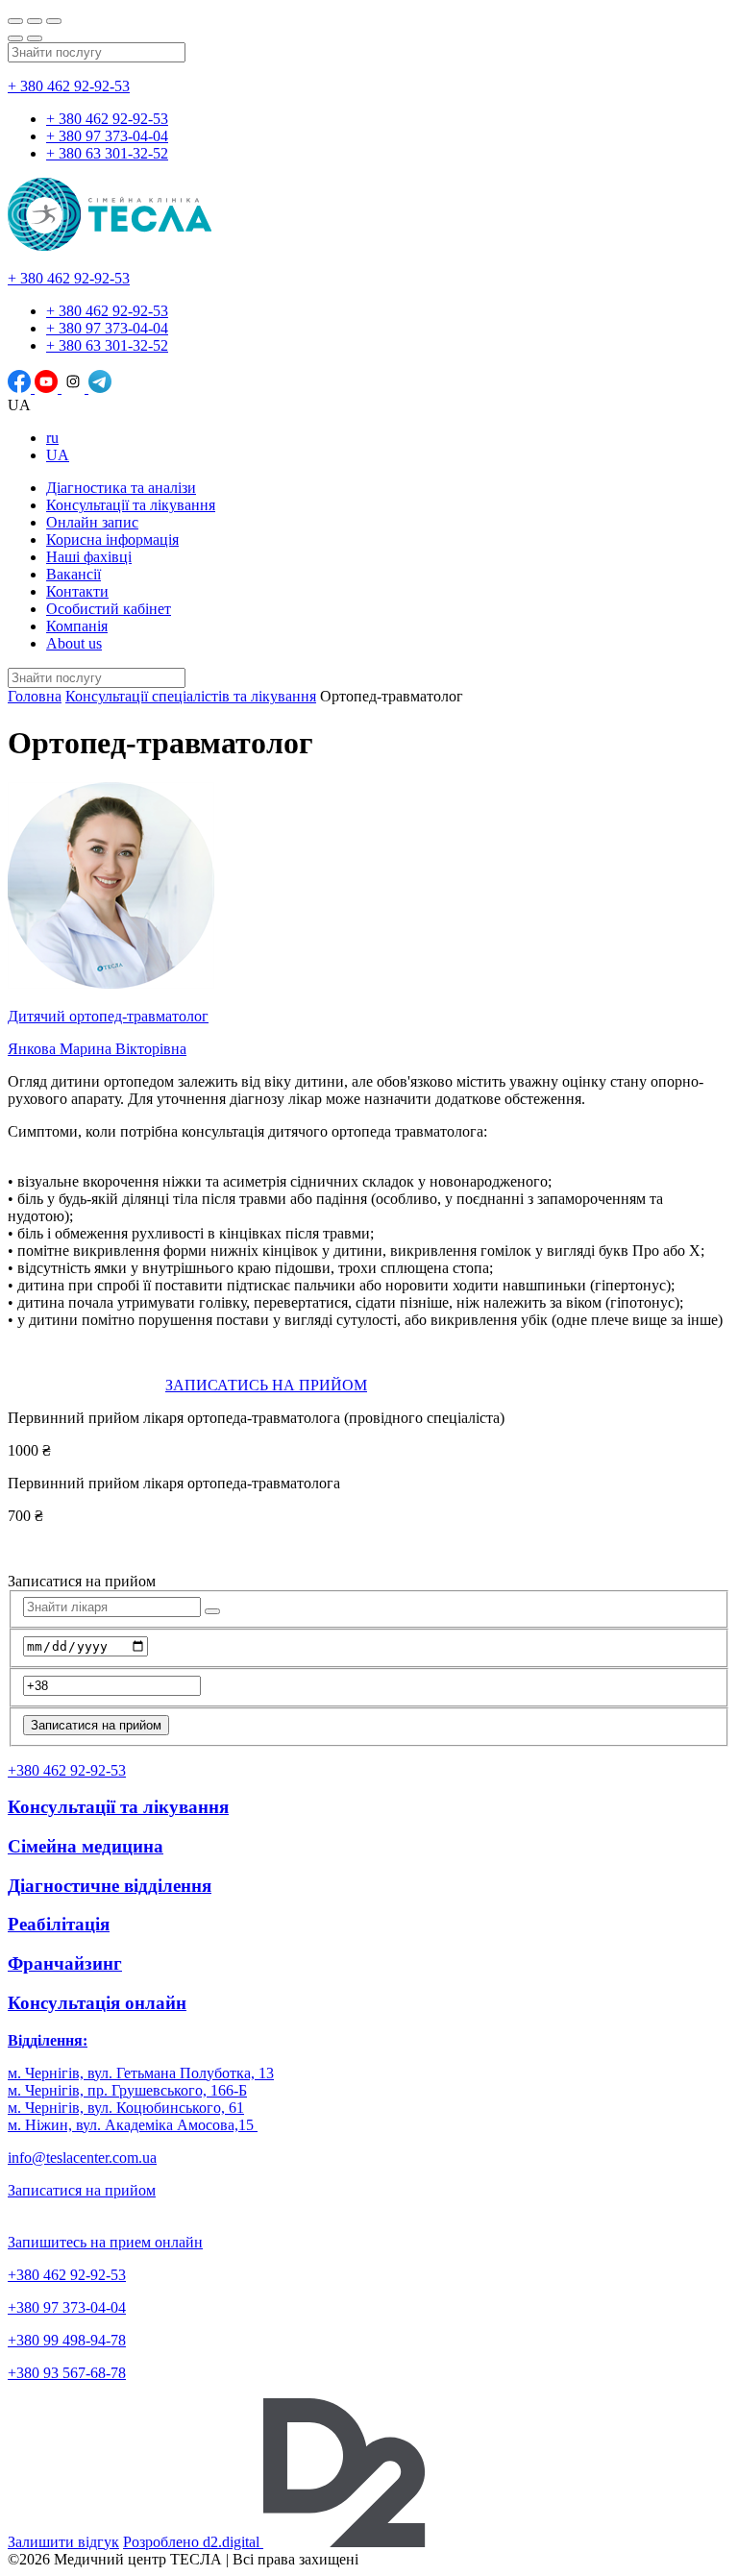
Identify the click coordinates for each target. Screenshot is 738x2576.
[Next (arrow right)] (35, 38)
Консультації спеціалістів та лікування (191, 696)
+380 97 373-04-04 (67, 2307)
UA (58, 455)
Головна (35, 696)
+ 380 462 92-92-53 (69, 86)
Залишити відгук (63, 2542)
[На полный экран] (35, 21)
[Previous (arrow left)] (15, 38)
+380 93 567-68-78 (67, 2373)
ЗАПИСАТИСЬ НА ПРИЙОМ (266, 1385)
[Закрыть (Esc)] (15, 21)
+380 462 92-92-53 (67, 2275)
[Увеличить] (54, 21)
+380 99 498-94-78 (67, 2340)
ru (52, 438)
